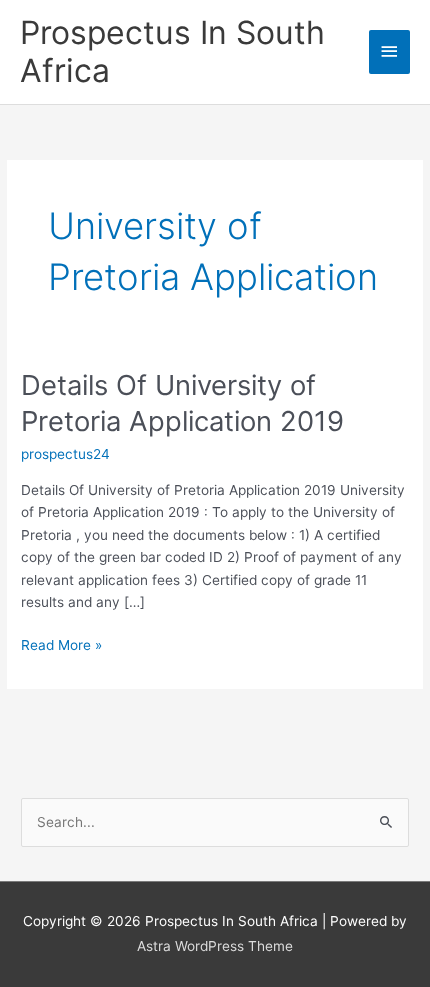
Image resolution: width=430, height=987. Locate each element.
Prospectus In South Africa (172, 51)
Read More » (61, 646)
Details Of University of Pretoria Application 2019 (182, 403)
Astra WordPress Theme (215, 946)
